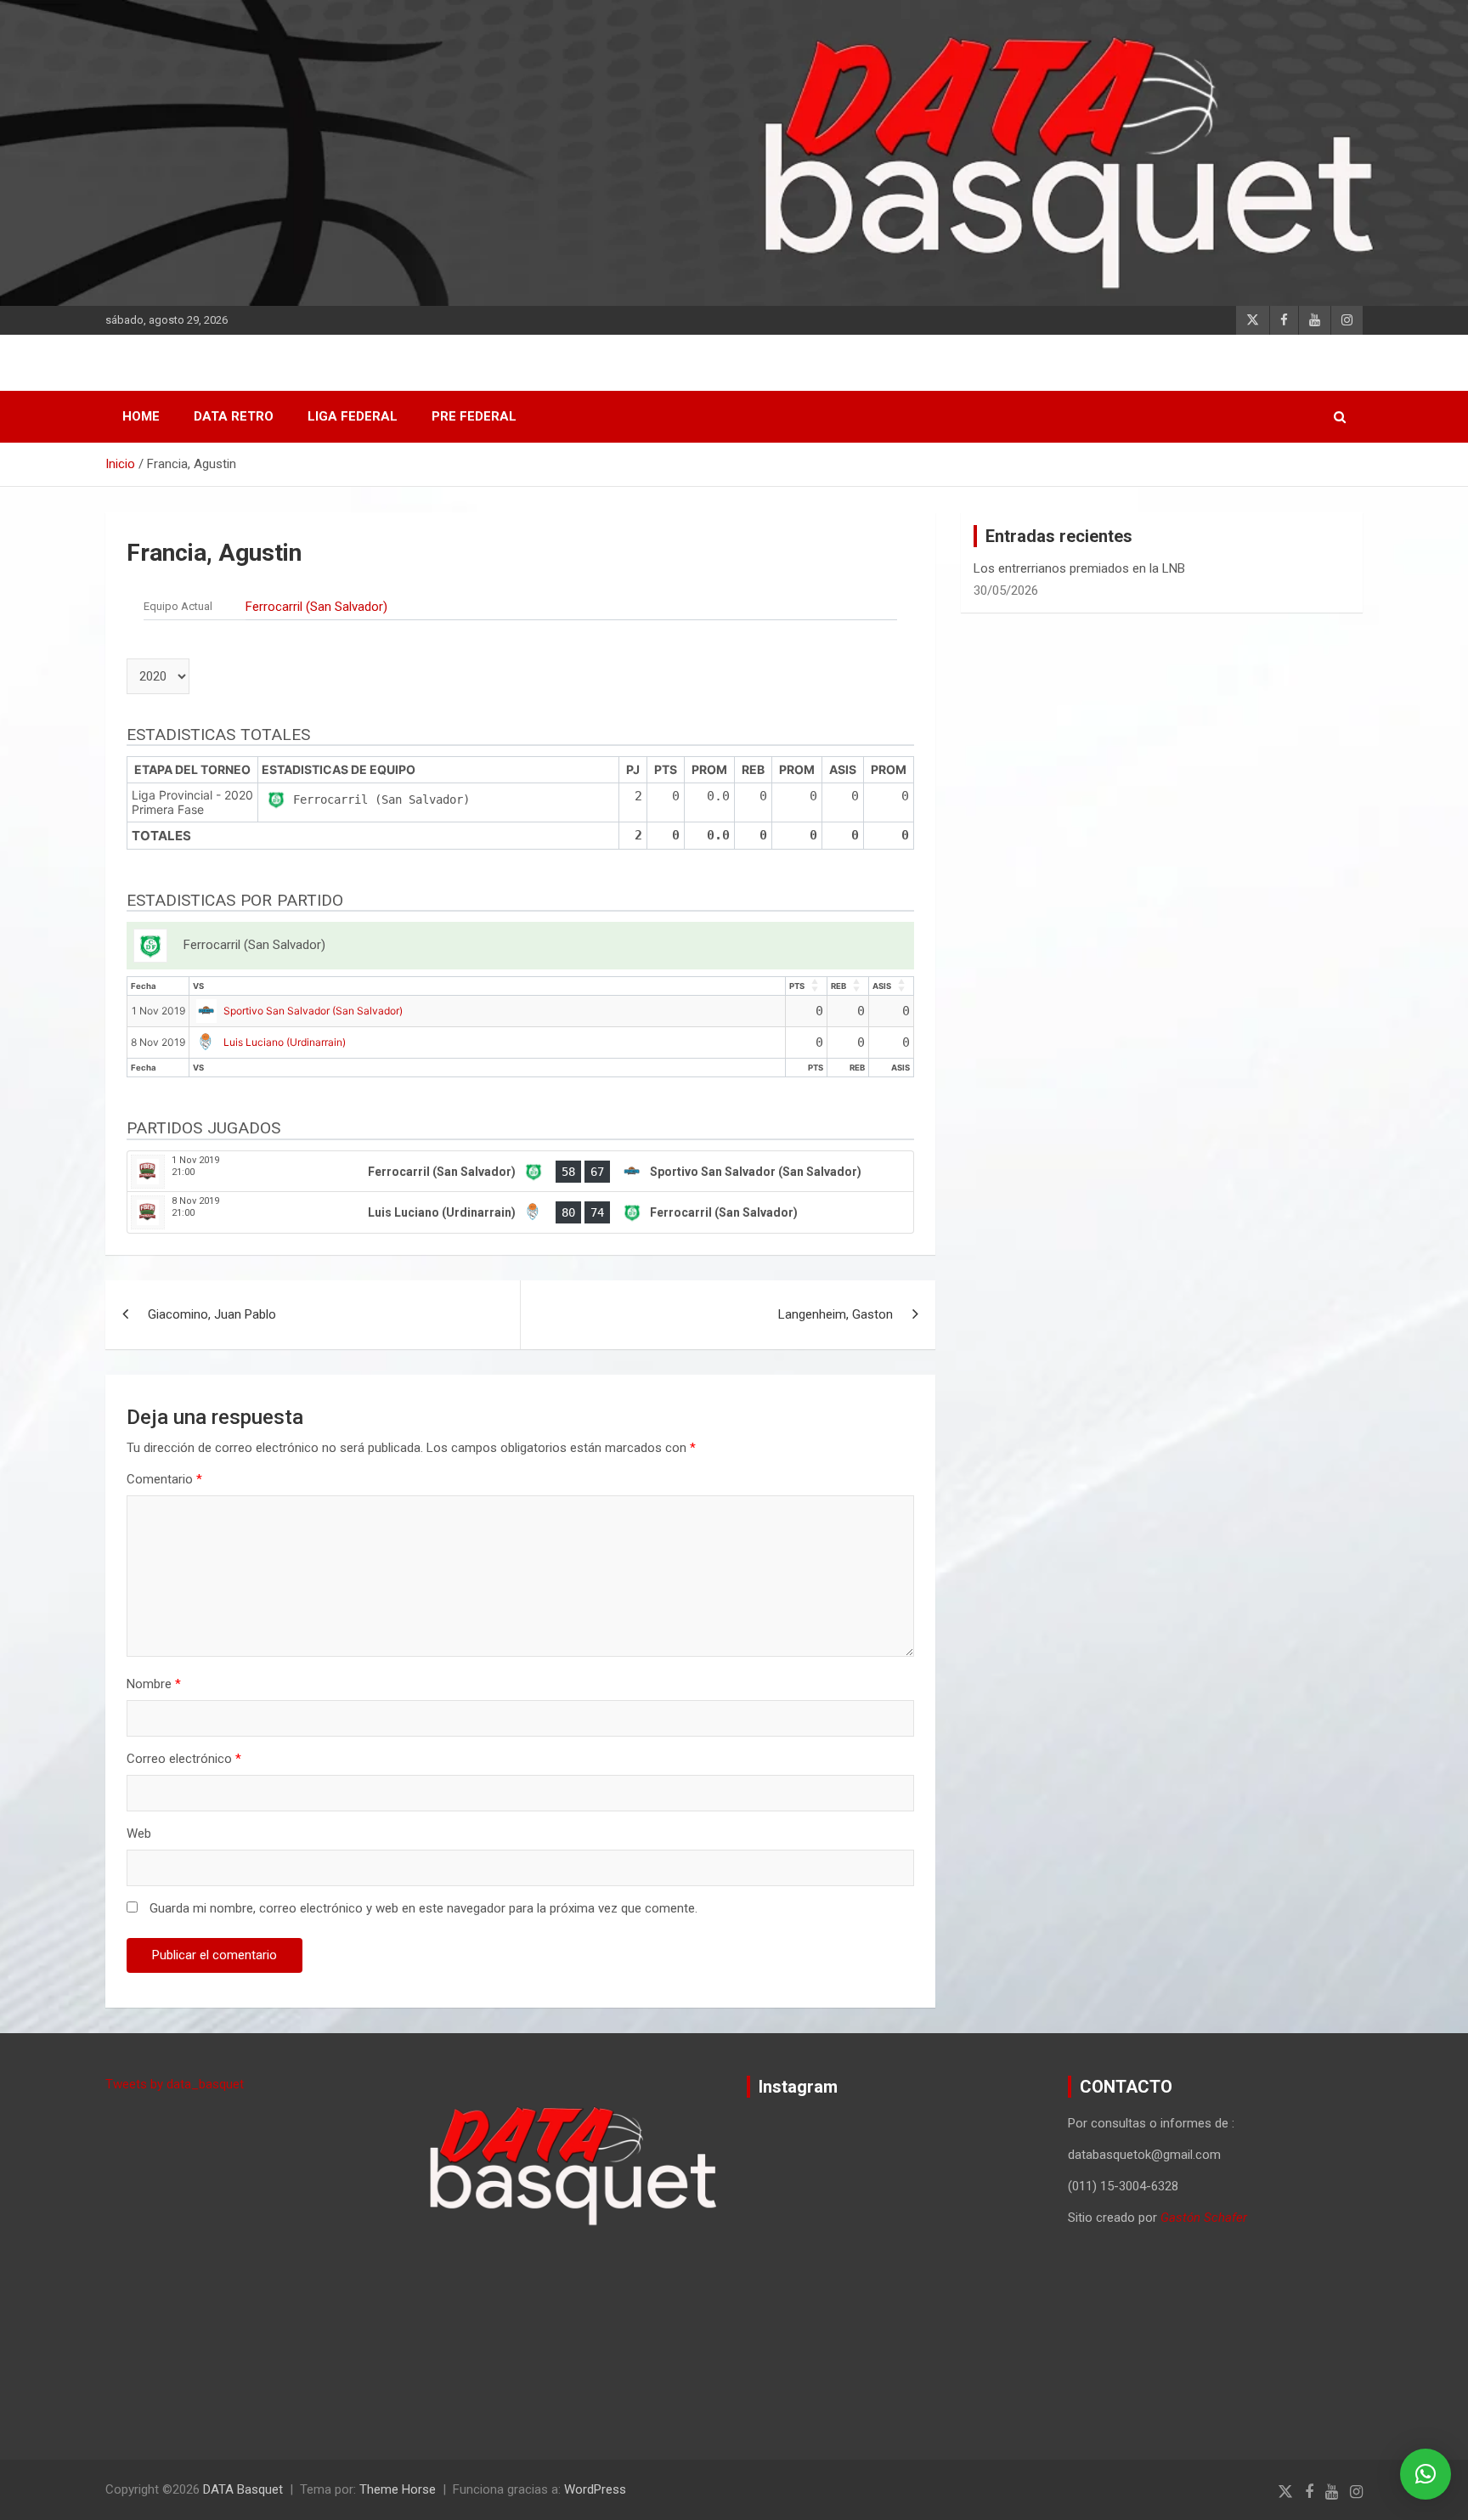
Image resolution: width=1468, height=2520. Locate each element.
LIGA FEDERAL (353, 416)
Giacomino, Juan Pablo (212, 1314)
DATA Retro (234, 416)
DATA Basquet (243, 2489)
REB (838, 986)
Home (141, 416)
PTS (797, 986)
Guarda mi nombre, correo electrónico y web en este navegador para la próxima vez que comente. (423, 1908)
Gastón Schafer (1204, 2218)
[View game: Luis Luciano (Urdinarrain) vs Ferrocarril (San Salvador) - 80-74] (520, 1212)
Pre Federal (474, 416)
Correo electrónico (184, 1759)
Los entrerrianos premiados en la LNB (1079, 568)
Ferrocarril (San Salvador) (316, 607)
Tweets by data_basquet (175, 2084)
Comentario (164, 1479)
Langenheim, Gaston (836, 1314)
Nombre (154, 1684)
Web (139, 1833)
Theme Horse (398, 2489)
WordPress (595, 2489)
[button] (1426, 2474)
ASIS (882, 986)
